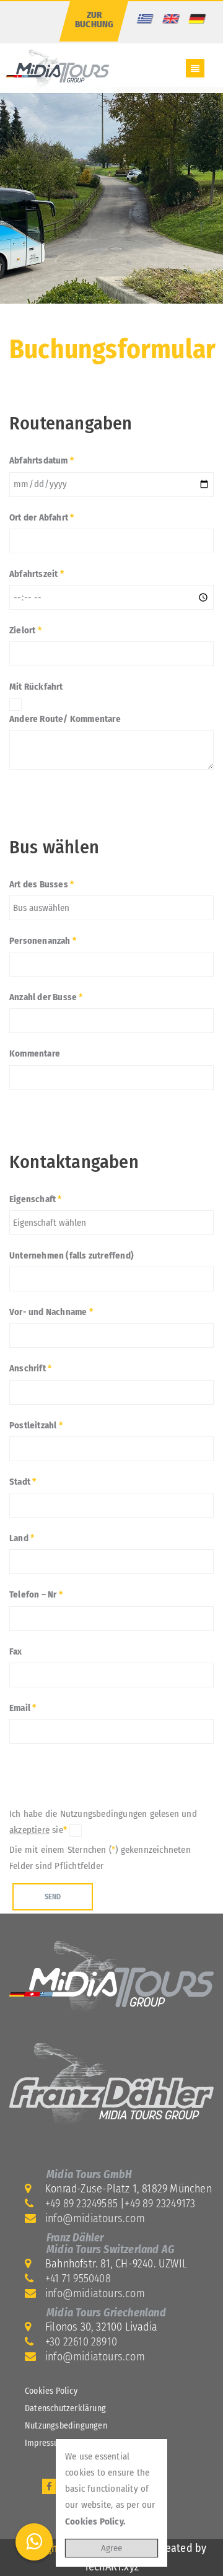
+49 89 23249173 (160, 2204)
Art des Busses (42, 884)
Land (22, 1538)
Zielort (25, 630)
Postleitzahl (36, 1425)
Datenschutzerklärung (65, 2408)
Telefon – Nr (36, 1594)
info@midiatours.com (95, 2218)
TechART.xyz (111, 2567)
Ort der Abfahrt (42, 517)
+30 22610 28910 (81, 2342)
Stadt (23, 1482)
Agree (111, 2548)
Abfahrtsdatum (42, 460)
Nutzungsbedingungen (66, 2426)
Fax (16, 1651)
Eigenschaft (36, 1199)
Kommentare (35, 1053)
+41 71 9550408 (78, 2279)
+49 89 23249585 (81, 2204)
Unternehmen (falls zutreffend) (72, 1255)
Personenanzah (43, 941)
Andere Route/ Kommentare (65, 719)
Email (23, 1708)
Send (53, 1897)
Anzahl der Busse (46, 997)
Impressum (45, 2443)
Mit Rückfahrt (36, 687)
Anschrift (30, 1368)
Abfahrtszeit (37, 574)
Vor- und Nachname (51, 1312)
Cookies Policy (51, 2391)
